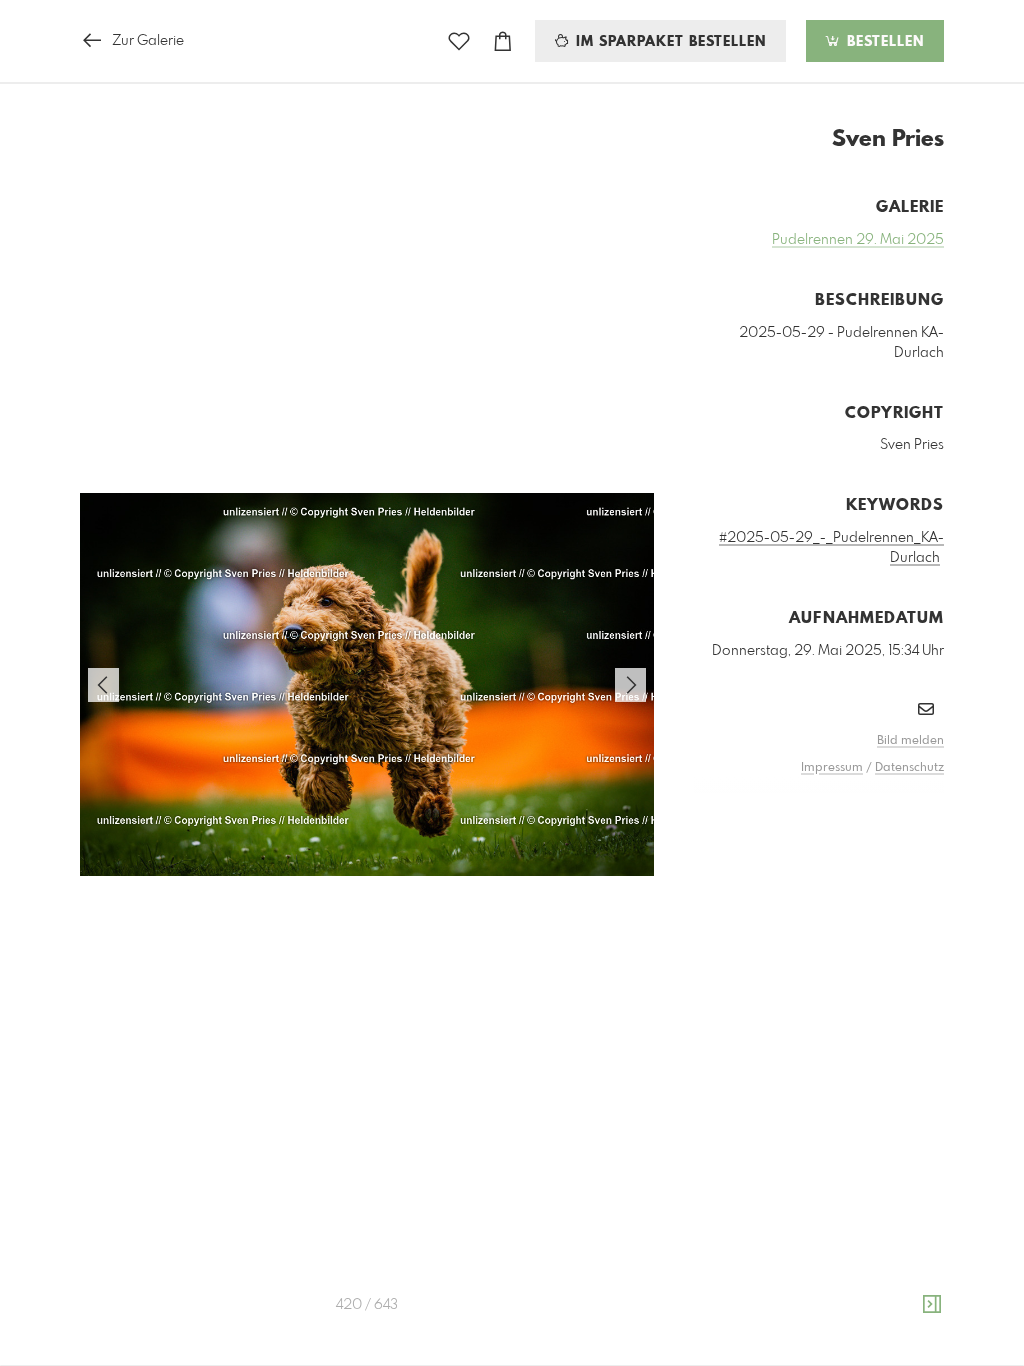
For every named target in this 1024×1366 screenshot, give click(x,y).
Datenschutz (909, 768)
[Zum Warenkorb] (503, 41)
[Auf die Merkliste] (459, 41)
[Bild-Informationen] (932, 1305)
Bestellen (883, 42)
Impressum (832, 768)
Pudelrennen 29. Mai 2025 (858, 240)
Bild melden (910, 741)
